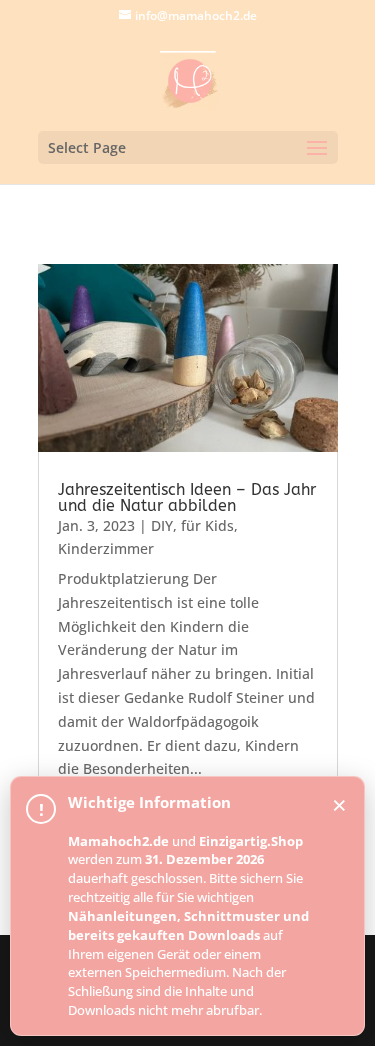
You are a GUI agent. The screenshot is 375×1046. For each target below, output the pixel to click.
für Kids (207, 525)
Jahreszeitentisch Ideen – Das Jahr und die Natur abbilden (187, 497)
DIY (162, 525)
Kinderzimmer (106, 548)
